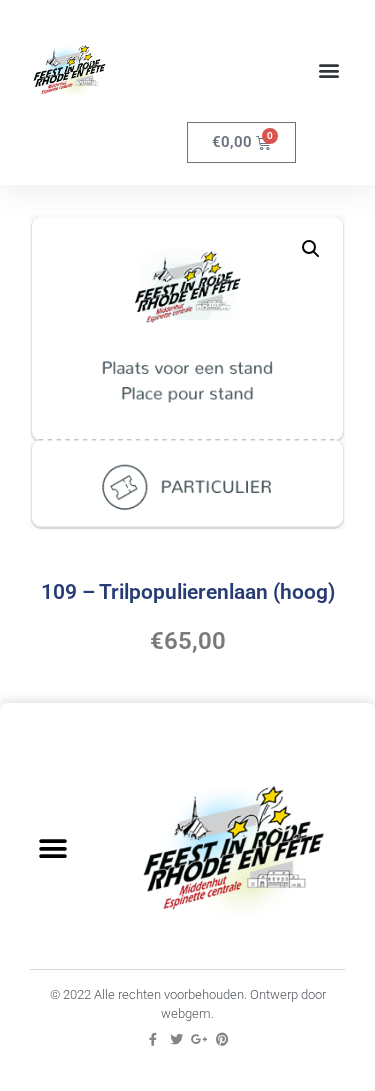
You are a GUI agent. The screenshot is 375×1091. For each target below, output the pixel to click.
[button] (328, 70)
